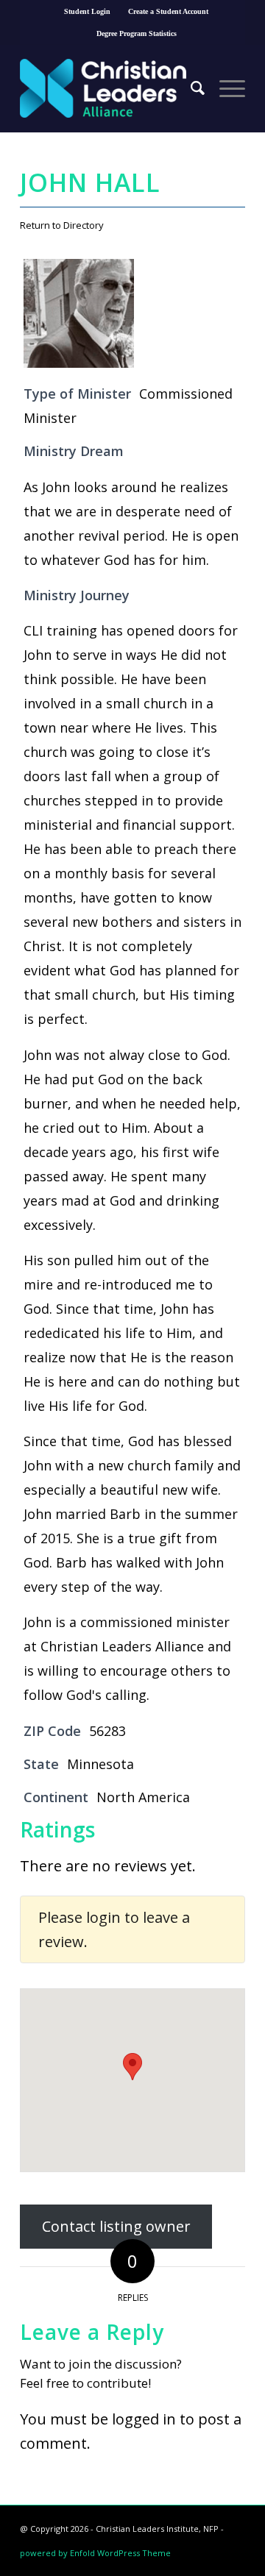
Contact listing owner (116, 2227)
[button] (132, 2067)
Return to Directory (62, 225)
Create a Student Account (168, 11)
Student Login (87, 11)
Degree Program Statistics (137, 33)
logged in (144, 2419)
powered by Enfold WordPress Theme (95, 2553)
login (103, 1917)
